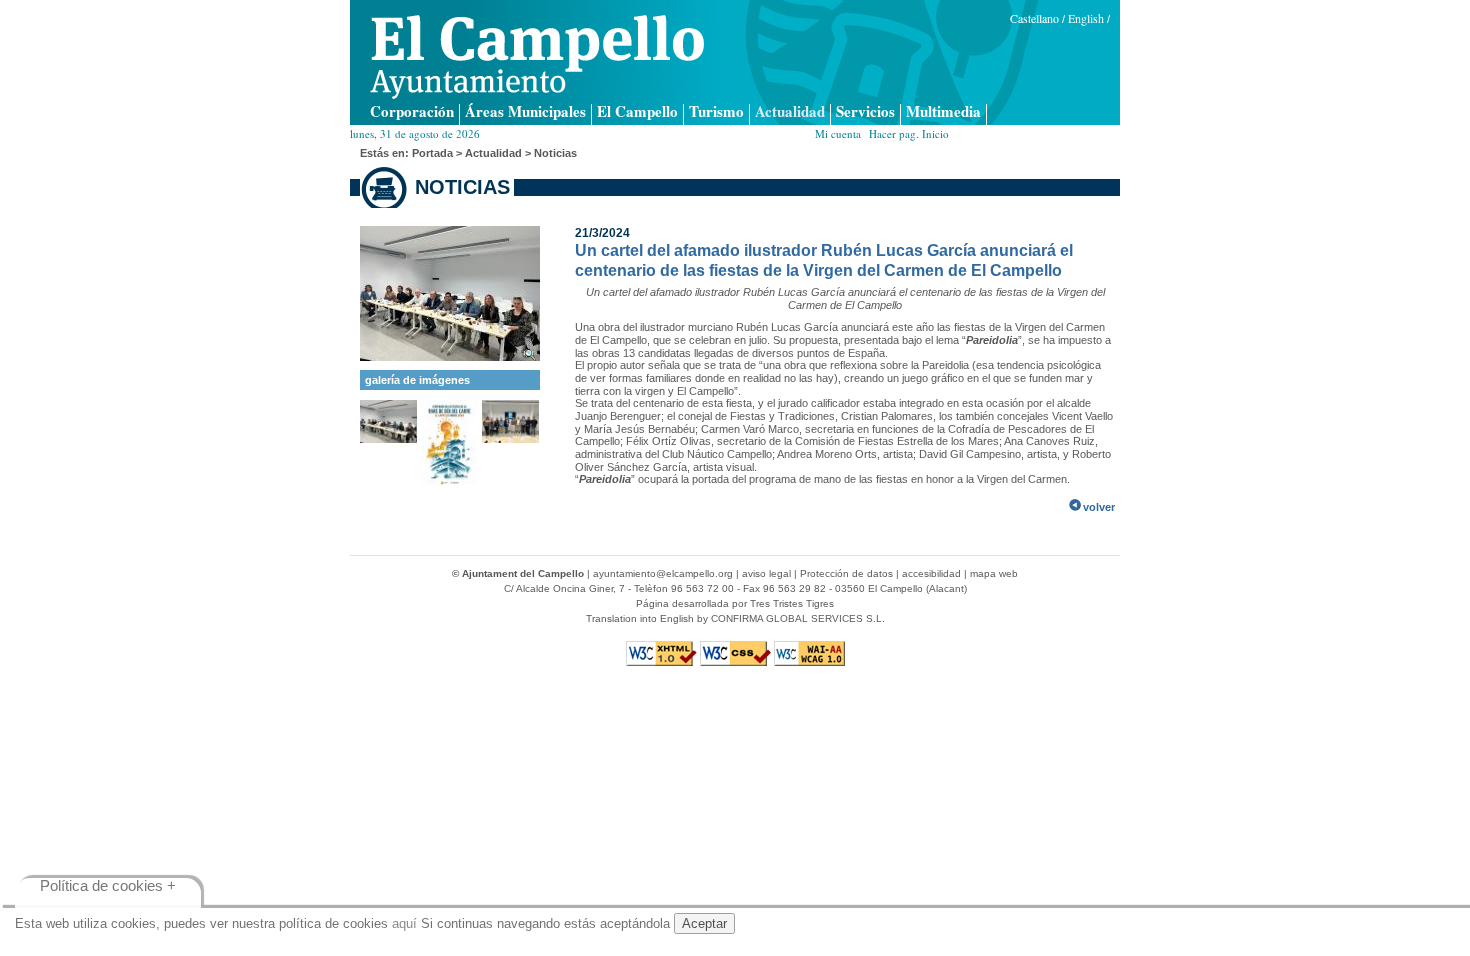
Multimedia (943, 113)
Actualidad (790, 113)
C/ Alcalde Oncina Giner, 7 (564, 588)
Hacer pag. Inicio (909, 133)
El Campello (637, 113)
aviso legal (766, 573)
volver (1099, 507)
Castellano (1034, 18)
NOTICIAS (462, 187)
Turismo (716, 113)
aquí (404, 923)
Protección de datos (846, 573)
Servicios (865, 113)
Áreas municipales (525, 113)
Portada (432, 153)
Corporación (412, 113)
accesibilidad (931, 573)
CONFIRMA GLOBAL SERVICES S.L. (798, 618)
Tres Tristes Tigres (792, 603)
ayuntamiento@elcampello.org (663, 573)
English (1086, 18)
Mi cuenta (838, 133)
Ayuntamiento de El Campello (537, 57)
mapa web (994, 573)
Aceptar (704, 923)
